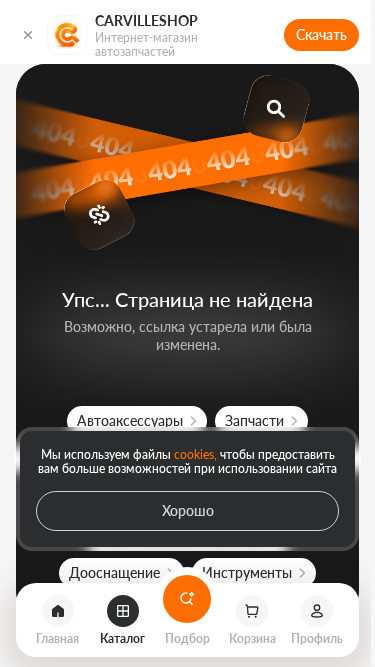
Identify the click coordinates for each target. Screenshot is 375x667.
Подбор (187, 640)
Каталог (122, 637)
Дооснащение (114, 572)
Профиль (317, 637)
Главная (57, 637)
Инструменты (247, 572)
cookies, (195, 454)
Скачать (321, 34)
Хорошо (188, 510)
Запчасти (254, 420)
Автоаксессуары (130, 420)
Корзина (252, 637)
